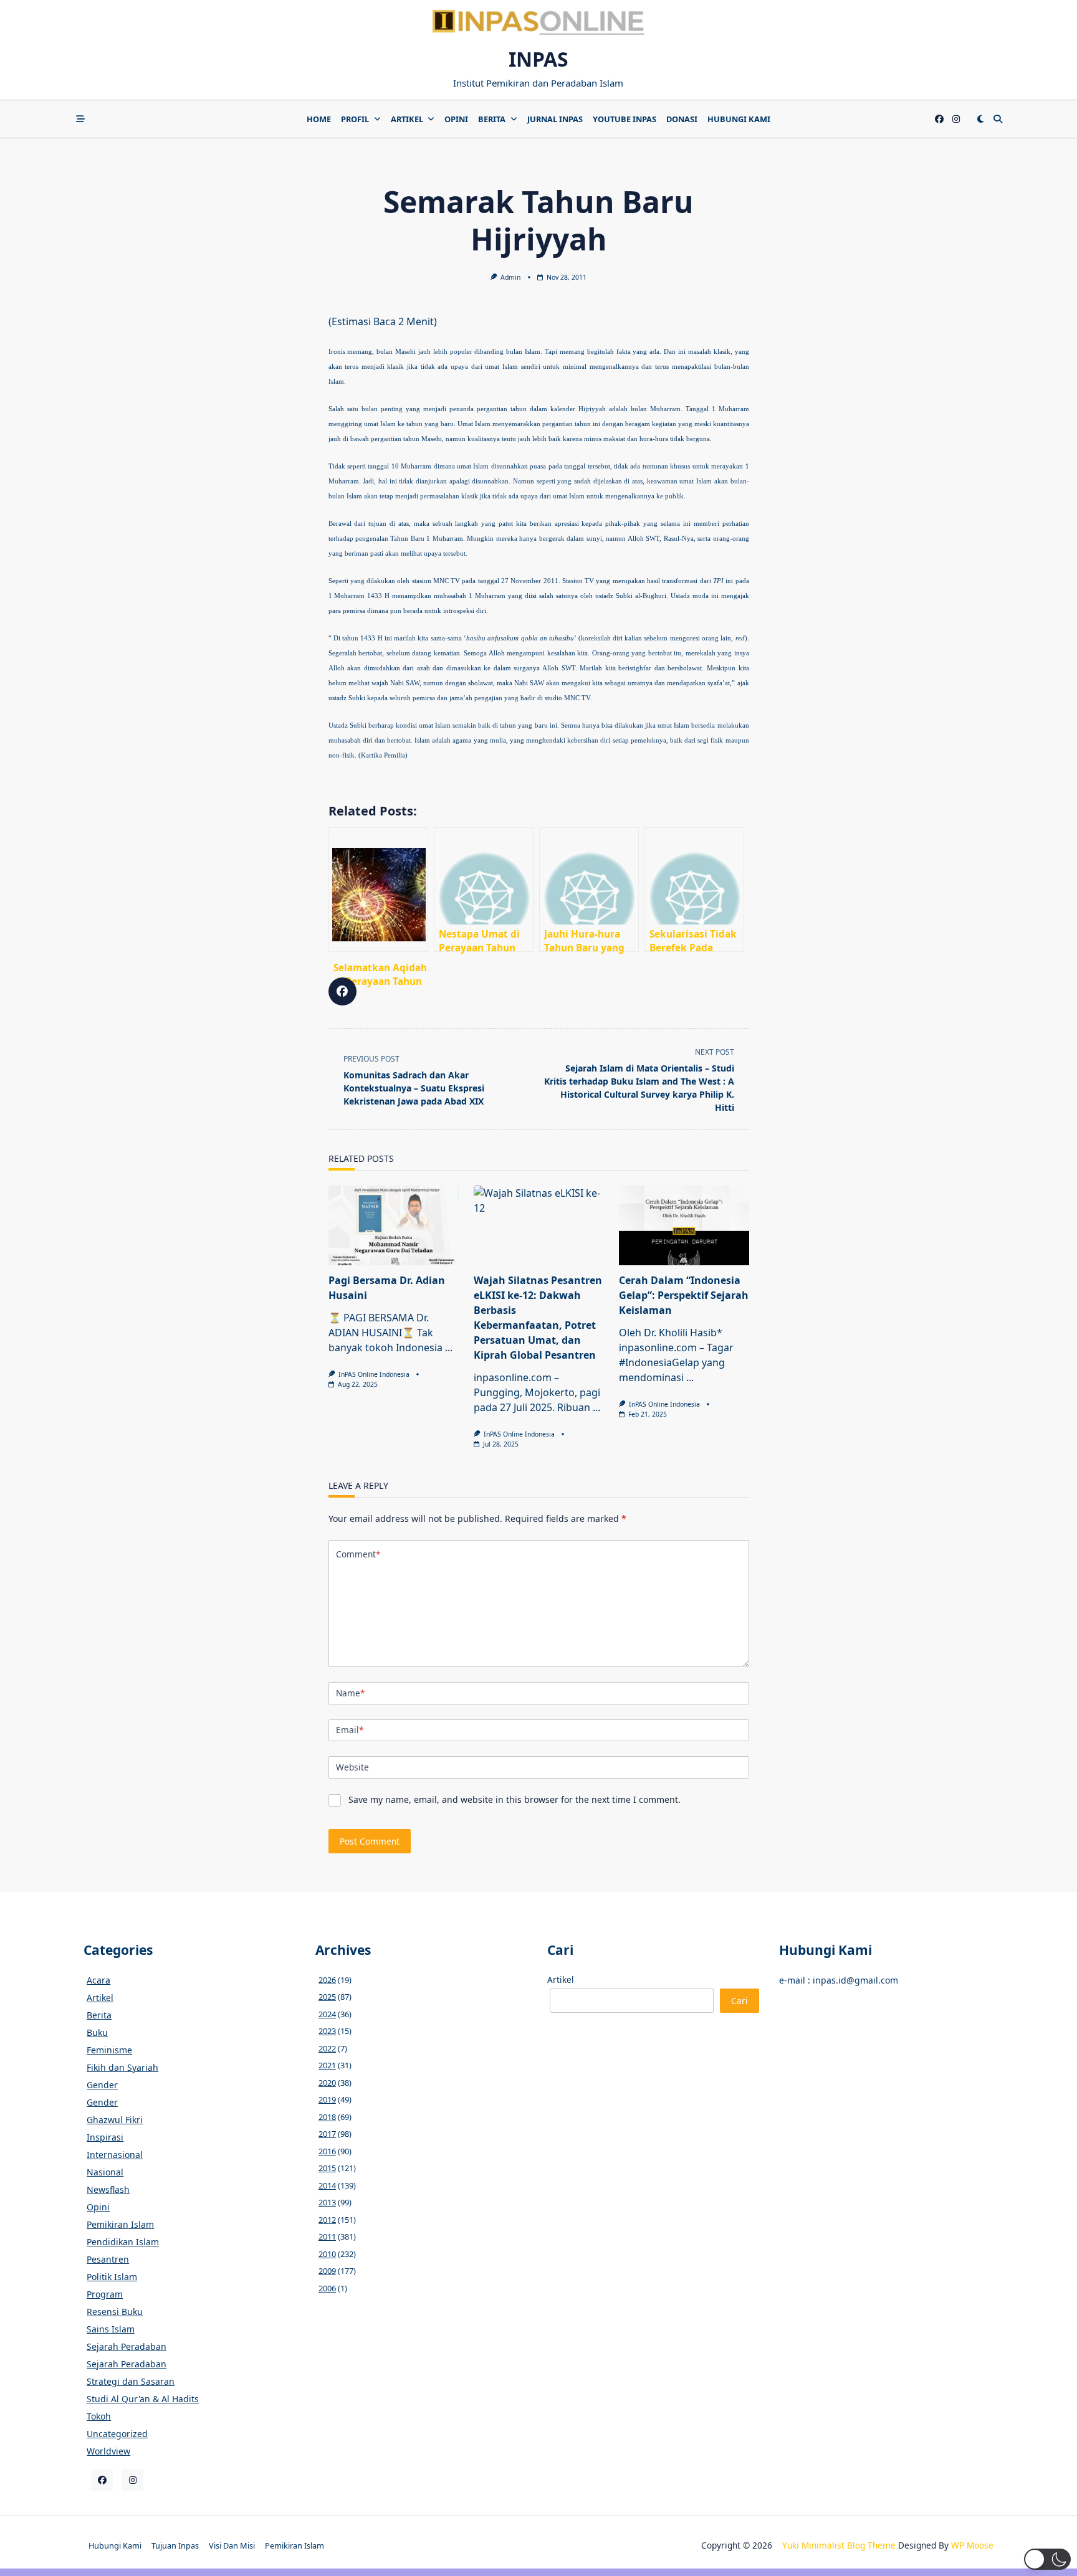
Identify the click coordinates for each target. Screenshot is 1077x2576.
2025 (327, 1997)
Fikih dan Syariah (122, 2067)
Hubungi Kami (739, 119)
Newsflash (108, 2189)
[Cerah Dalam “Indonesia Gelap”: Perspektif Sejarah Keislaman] (684, 1225)
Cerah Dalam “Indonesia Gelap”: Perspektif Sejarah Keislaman (684, 1295)
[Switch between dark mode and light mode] (980, 119)
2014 (327, 2185)
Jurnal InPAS (555, 119)
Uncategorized (117, 2434)
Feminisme (109, 2050)
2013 (327, 2202)
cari (740, 2001)
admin (510, 277)
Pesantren (108, 2259)
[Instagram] (956, 119)
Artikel (407, 119)
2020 (327, 2083)
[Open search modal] (998, 119)
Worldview (108, 2451)
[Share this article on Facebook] (342, 991)
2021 (327, 2065)
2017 (327, 2134)
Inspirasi (105, 2137)
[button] (1047, 2559)
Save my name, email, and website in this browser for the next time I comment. (515, 1799)
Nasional (105, 2172)
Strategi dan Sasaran (131, 2381)
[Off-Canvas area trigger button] (80, 119)
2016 (327, 2151)
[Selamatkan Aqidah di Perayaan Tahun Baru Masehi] (378, 890)
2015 (327, 2168)
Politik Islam (112, 2277)
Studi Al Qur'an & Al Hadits (143, 2399)
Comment (358, 1554)
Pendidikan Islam (123, 2242)
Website (352, 1767)
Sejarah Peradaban (127, 2346)
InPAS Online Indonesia (374, 1374)
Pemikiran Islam (120, 2224)
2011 (327, 2236)
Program (105, 2294)
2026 (327, 1980)
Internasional (115, 2155)
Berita (492, 119)
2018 (327, 2117)
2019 (327, 2099)
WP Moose (972, 2545)
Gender (102, 2085)
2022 (327, 2048)
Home (319, 119)
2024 (327, 2014)
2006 (327, 2288)
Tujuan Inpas (175, 2545)
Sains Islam (111, 2329)
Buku (97, 2032)
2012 (327, 2220)
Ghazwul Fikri (115, 2120)
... (449, 1347)
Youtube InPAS (625, 119)
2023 (327, 2031)
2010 (327, 2254)
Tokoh (99, 2416)
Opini (456, 119)
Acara (98, 1980)
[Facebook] (939, 119)
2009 (327, 2271)
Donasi (682, 119)
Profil (355, 119)
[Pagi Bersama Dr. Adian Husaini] (394, 1225)
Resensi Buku (115, 2312)
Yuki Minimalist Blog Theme (839, 2545)
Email (350, 1730)
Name (350, 1693)
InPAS (538, 59)
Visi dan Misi (232, 2545)
